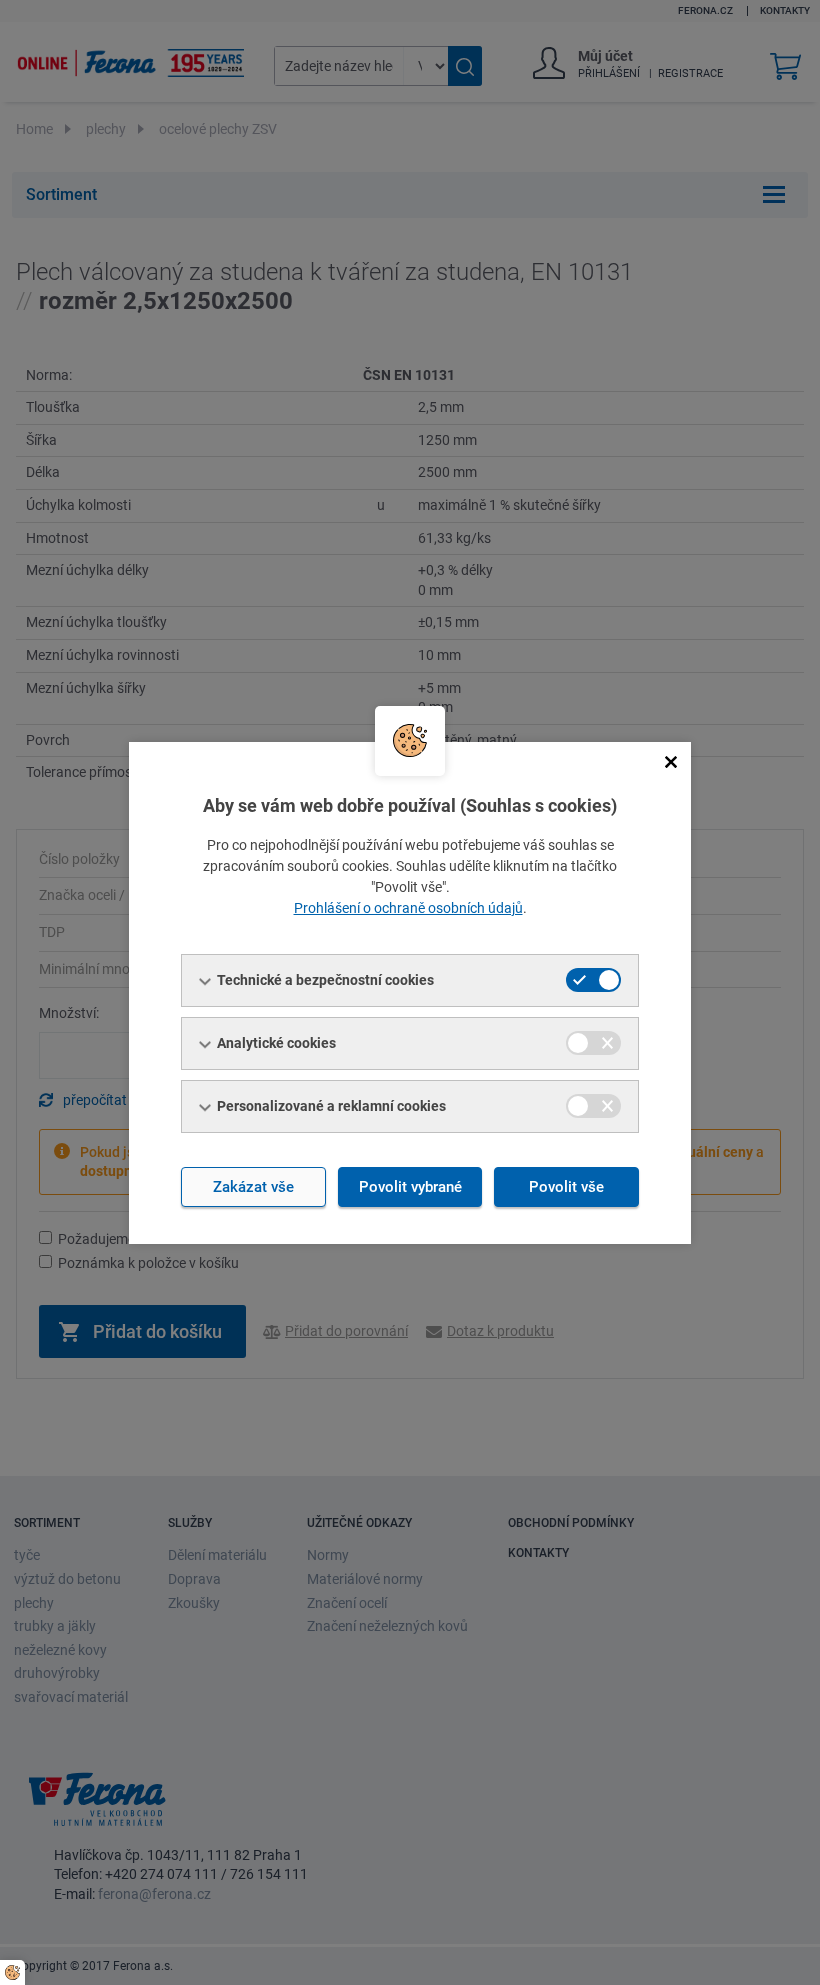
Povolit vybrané (410, 1187)
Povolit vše (566, 1187)
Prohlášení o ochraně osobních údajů (408, 908)
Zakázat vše (253, 1187)
